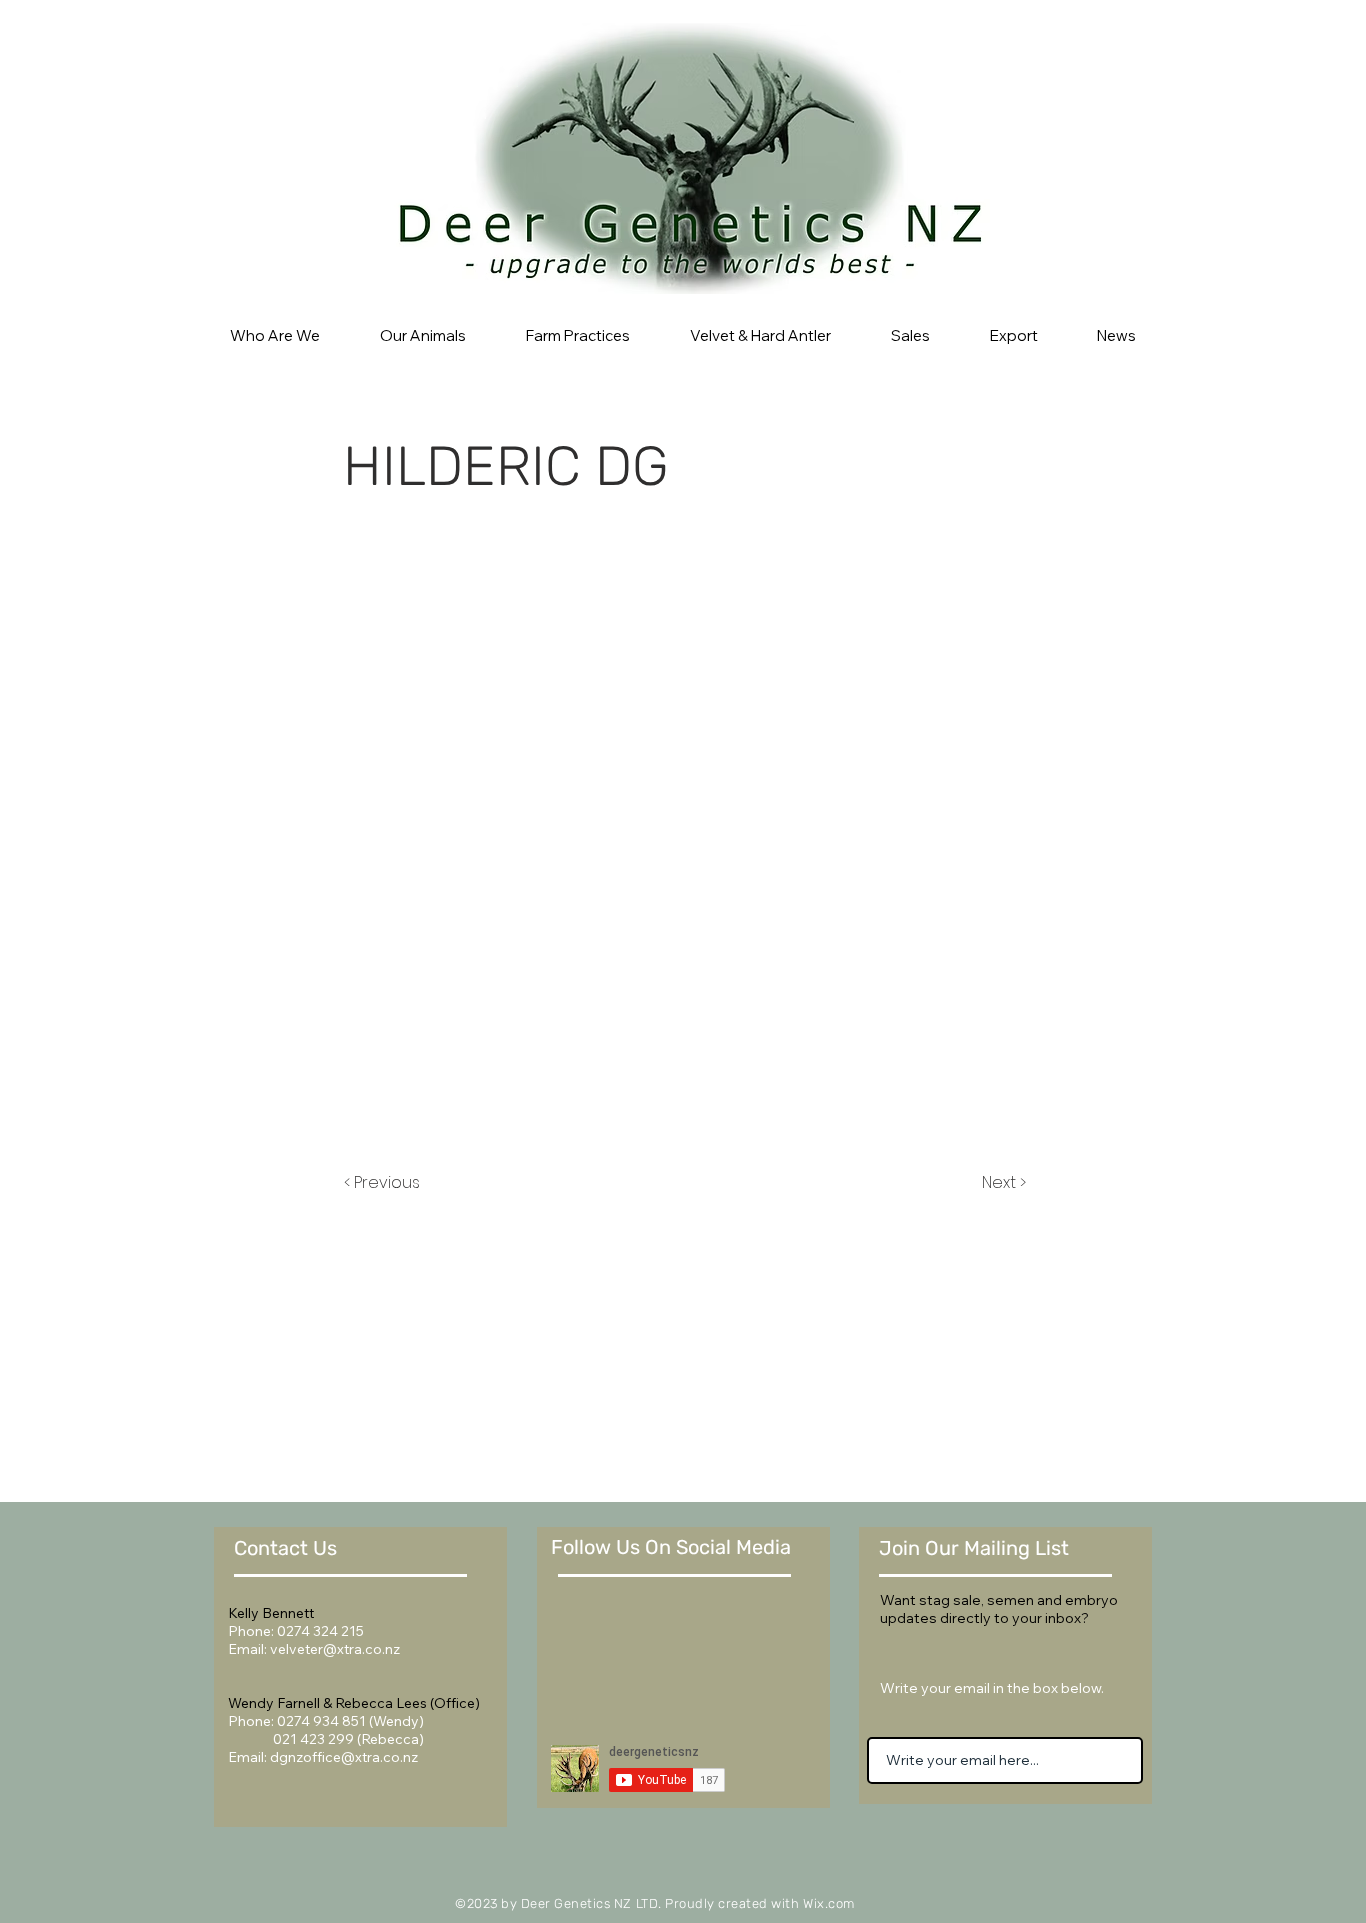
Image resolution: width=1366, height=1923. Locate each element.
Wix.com (829, 1903)
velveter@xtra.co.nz (335, 1649)
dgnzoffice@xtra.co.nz (344, 1757)
